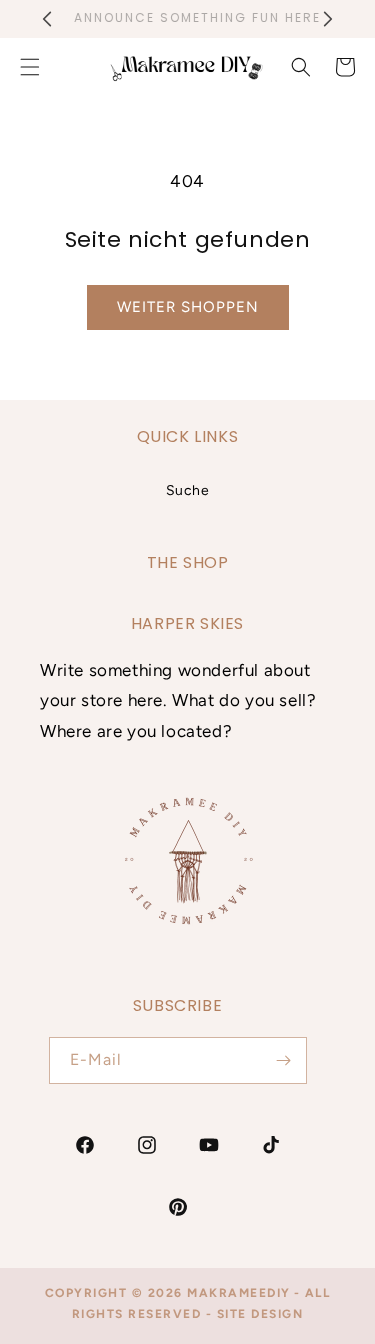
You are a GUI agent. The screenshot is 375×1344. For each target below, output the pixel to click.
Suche (188, 490)
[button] (301, 67)
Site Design (260, 1314)
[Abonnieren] (284, 1060)
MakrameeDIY (239, 1293)
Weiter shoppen (188, 307)
